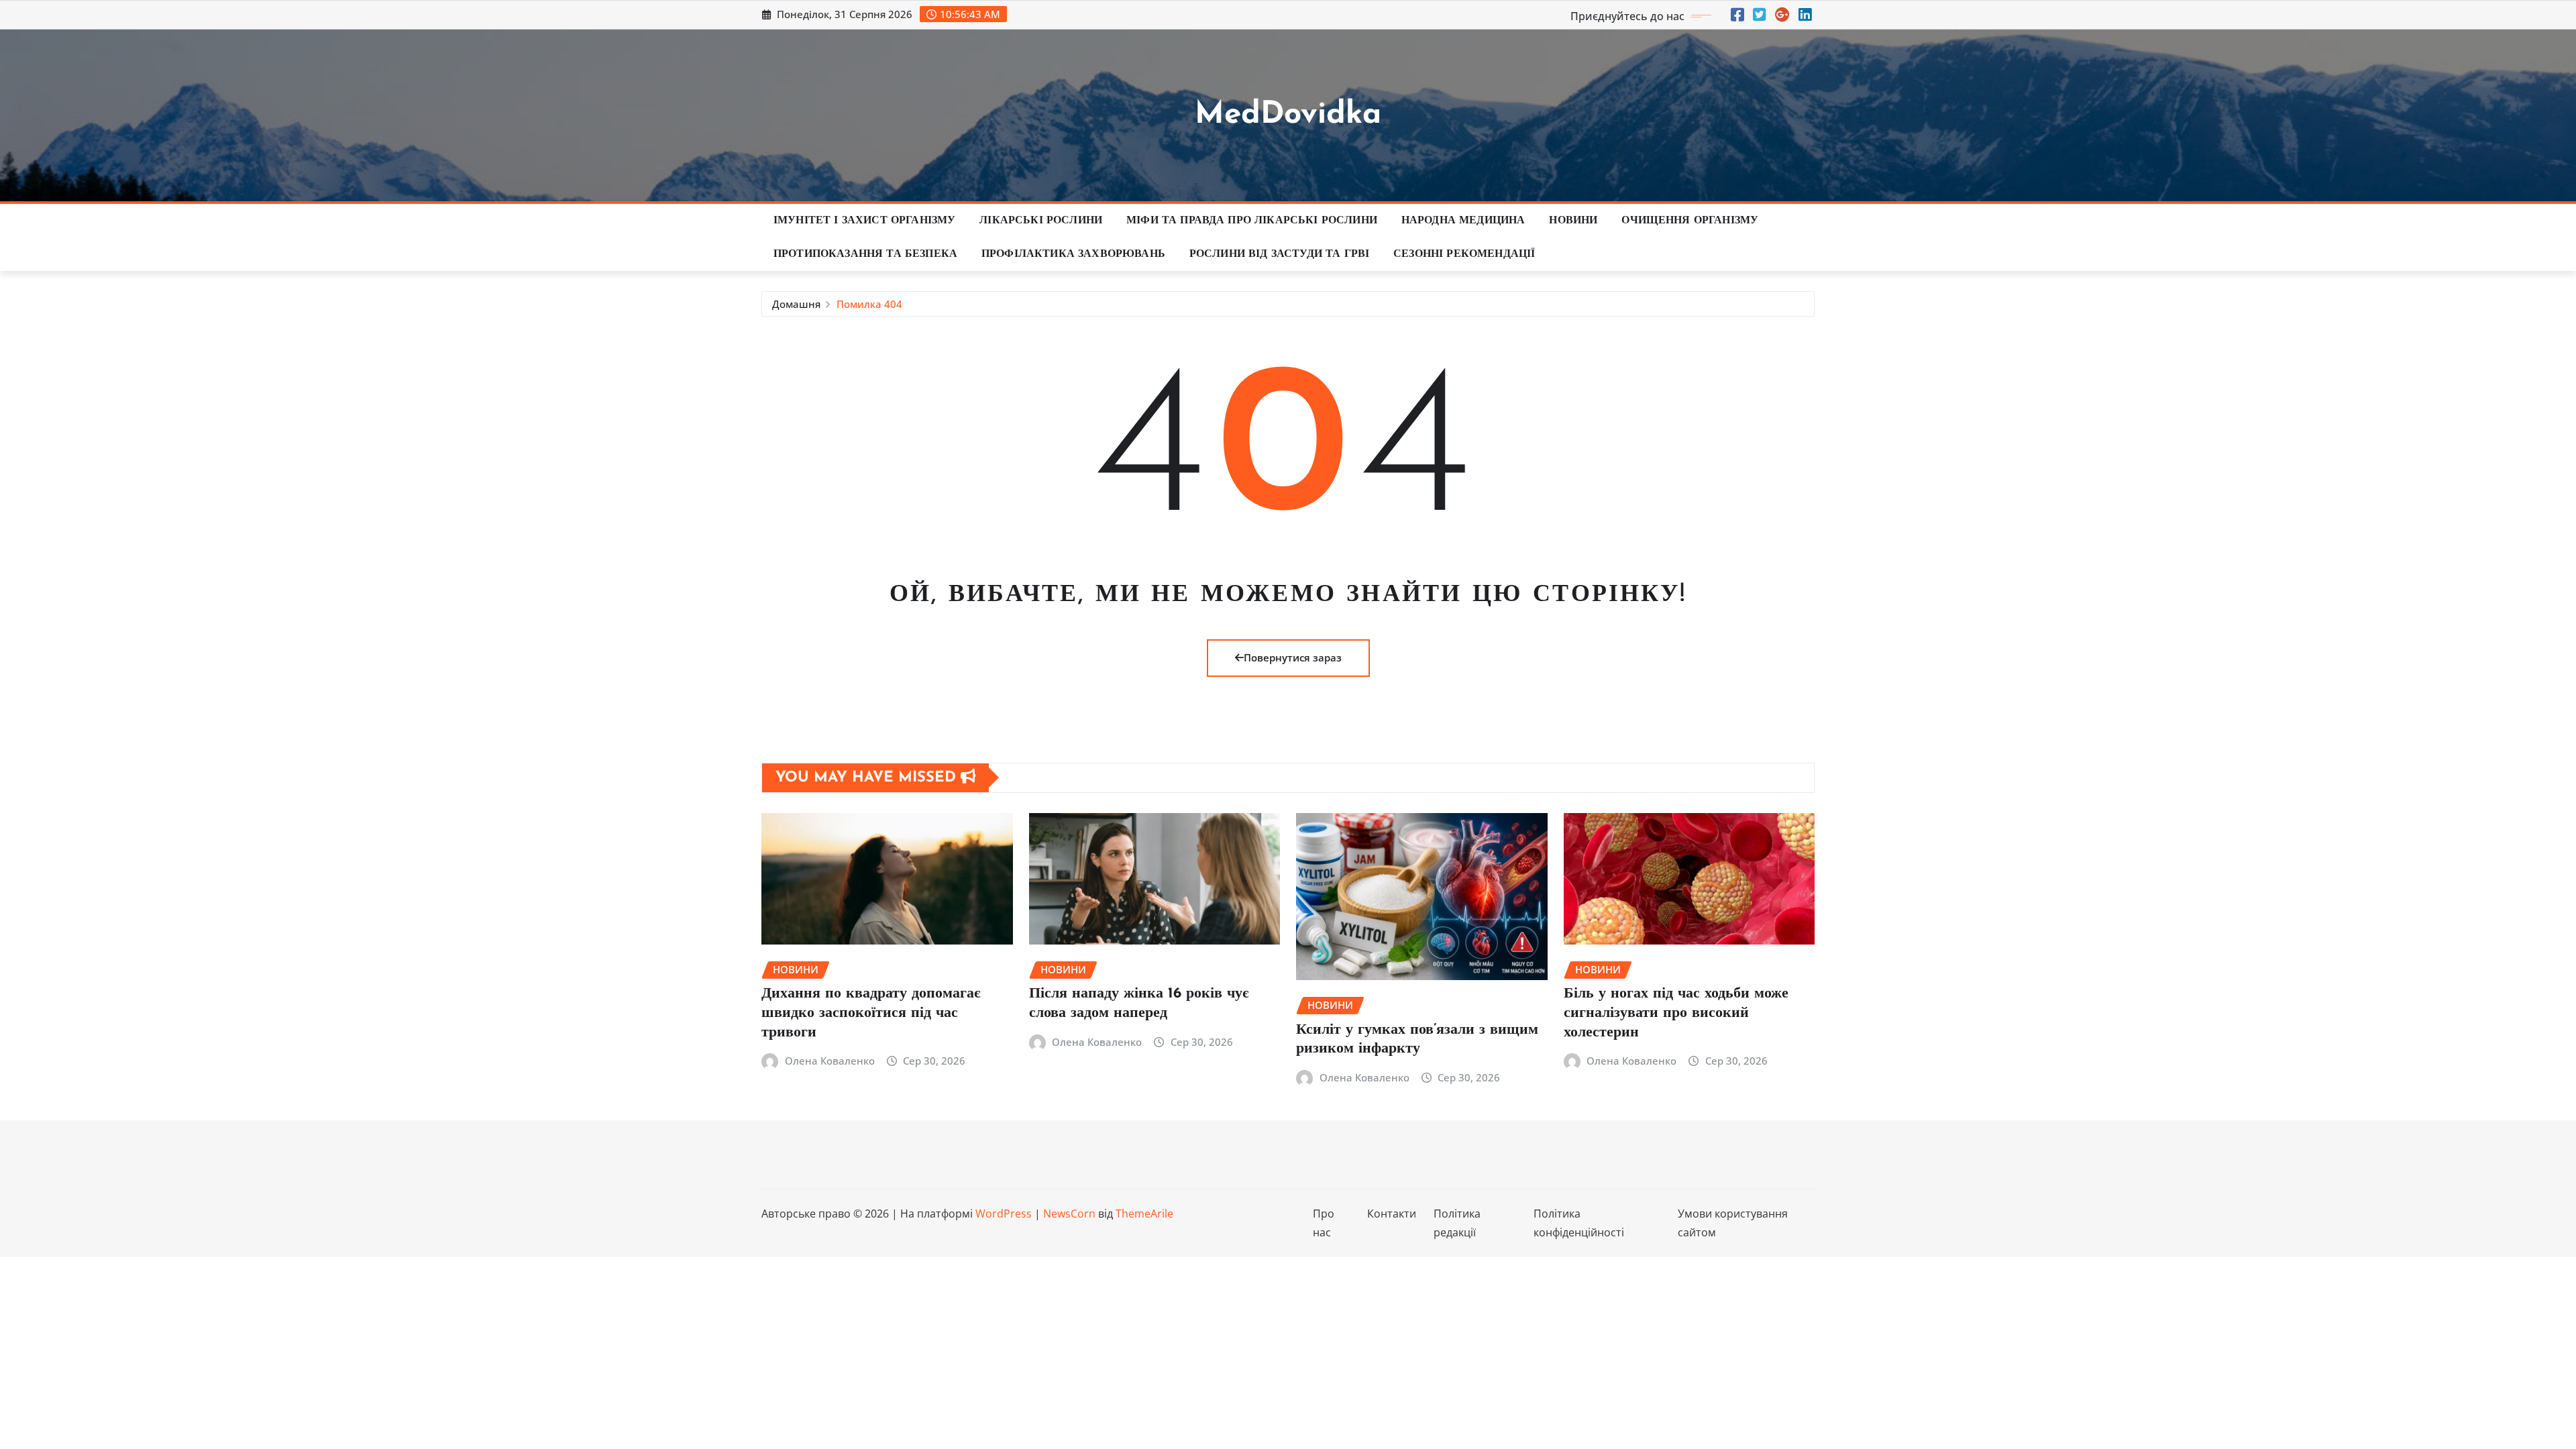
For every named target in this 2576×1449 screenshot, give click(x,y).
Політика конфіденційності (1579, 1223)
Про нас (1324, 1223)
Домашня (796, 304)
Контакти (1392, 1214)
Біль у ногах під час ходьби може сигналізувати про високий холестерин (1676, 1013)
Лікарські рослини (1041, 221)
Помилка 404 (869, 304)
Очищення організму (1690, 221)
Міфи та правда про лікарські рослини (1252, 221)
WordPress (1004, 1214)
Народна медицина (1463, 221)
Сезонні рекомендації (1464, 254)
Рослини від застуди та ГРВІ (1279, 254)
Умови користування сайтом (1733, 1223)
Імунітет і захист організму (864, 221)
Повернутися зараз (1293, 657)
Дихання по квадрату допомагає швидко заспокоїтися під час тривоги (871, 1013)
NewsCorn (1069, 1214)
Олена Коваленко (830, 1061)
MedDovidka (1288, 115)
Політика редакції (1457, 1223)
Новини (1573, 221)
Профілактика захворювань (1073, 254)
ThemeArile (1144, 1214)
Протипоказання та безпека (865, 254)
